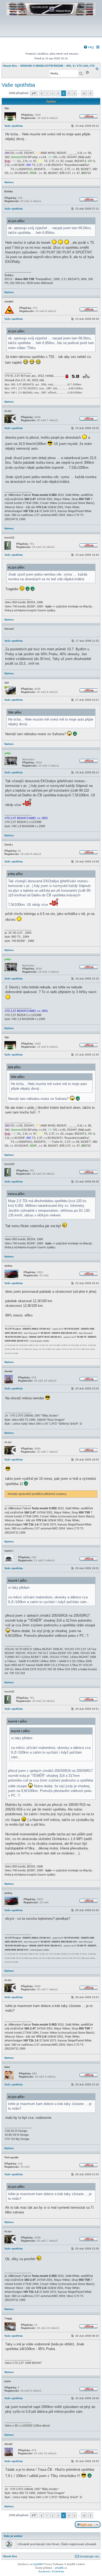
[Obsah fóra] (51, 33)
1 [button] (47, 93)
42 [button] (84, 93)
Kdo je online (13, 2536)
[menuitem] (89, 47)
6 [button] (75, 93)
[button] (34, 93)
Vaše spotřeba (18, 85)
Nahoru (9, 182)
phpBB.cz (61, 2568)
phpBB (38, 2564)
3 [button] (58, 93)
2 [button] (53, 93)
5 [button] (69, 93)
